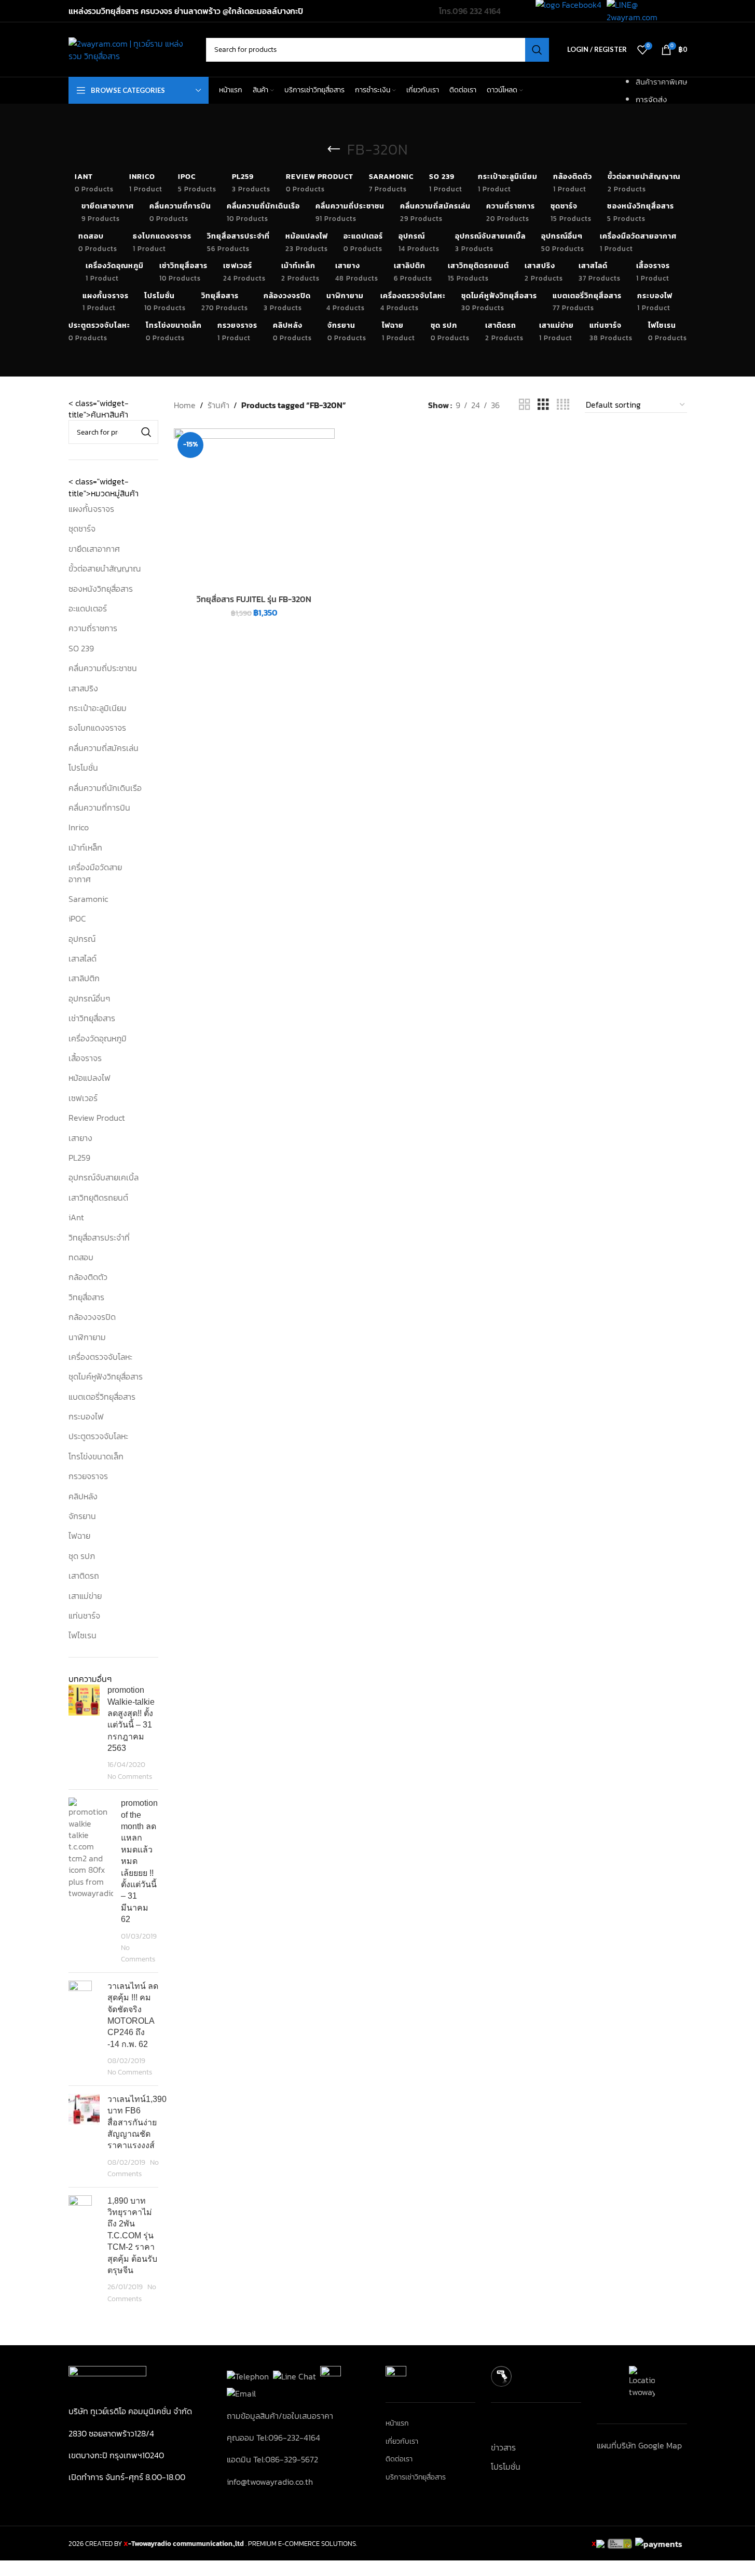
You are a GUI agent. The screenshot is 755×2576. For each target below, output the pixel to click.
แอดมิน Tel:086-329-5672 (272, 2459)
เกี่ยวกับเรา (402, 2442)
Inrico (79, 827)
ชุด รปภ (82, 1556)
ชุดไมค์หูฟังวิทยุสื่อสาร (106, 1376)
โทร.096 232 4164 (470, 11)
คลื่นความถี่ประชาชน (103, 668)
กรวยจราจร (88, 1476)
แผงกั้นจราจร (91, 509)
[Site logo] (132, 48)
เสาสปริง (83, 688)
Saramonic (88, 899)
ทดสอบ (81, 1257)
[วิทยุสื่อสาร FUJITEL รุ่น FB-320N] (254, 509)
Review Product (97, 1118)
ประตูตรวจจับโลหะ (98, 1436)
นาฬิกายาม (87, 1337)
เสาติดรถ (84, 1576)
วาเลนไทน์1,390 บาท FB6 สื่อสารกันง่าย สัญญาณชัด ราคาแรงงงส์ (137, 2122)
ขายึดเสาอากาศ (94, 549)
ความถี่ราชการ (93, 628)
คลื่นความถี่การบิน (99, 807)
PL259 (79, 1158)
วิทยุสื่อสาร (86, 1297)
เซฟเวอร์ (83, 1098)
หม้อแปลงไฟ (90, 1078)
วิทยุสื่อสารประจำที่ (99, 1237)
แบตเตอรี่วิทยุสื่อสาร (102, 1397)
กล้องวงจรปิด (92, 1317)
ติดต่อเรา (399, 2459)
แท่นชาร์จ (84, 1616)
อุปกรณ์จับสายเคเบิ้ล (104, 1177)
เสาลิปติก (84, 978)
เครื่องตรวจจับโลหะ (100, 1357)
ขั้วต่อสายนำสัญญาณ (105, 568)
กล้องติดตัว (88, 1277)
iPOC (77, 918)
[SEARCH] (537, 50)
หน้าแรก (397, 2424)
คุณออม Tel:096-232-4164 (273, 2438)
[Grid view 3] (543, 405)
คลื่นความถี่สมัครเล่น (104, 748)
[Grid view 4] (563, 405)
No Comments (130, 1776)
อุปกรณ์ (82, 939)
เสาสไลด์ (83, 958)
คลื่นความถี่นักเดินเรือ (105, 788)
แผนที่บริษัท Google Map (639, 2445)
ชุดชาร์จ (82, 528)
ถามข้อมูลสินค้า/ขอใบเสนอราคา (280, 2416)
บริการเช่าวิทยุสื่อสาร (416, 2477)
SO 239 (81, 648)
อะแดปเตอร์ (88, 608)
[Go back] (334, 149)
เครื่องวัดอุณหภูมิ (98, 1038)
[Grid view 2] (525, 405)
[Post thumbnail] (84, 1733)
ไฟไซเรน (83, 1635)
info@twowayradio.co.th (270, 2482)
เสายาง (80, 1138)
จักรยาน (82, 1516)
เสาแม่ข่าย (85, 1596)
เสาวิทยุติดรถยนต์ (98, 1198)
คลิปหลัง (83, 1496)
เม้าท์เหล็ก (85, 847)
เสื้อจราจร (85, 1058)
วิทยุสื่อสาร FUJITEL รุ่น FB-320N (254, 599)
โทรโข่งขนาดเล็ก (96, 1456)
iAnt (76, 1217)
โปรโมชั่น (83, 768)
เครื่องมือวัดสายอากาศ (95, 873)
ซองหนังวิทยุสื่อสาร (101, 589)
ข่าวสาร (503, 2447)
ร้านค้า (218, 405)
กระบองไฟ (86, 1416)
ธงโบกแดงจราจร (97, 728)
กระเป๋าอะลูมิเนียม (98, 708)
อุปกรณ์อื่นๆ (89, 998)
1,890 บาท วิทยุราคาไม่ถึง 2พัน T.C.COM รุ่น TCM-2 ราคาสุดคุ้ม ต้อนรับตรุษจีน (132, 2236)
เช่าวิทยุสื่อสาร (92, 1018)
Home (185, 405)
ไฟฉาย (79, 1536)
